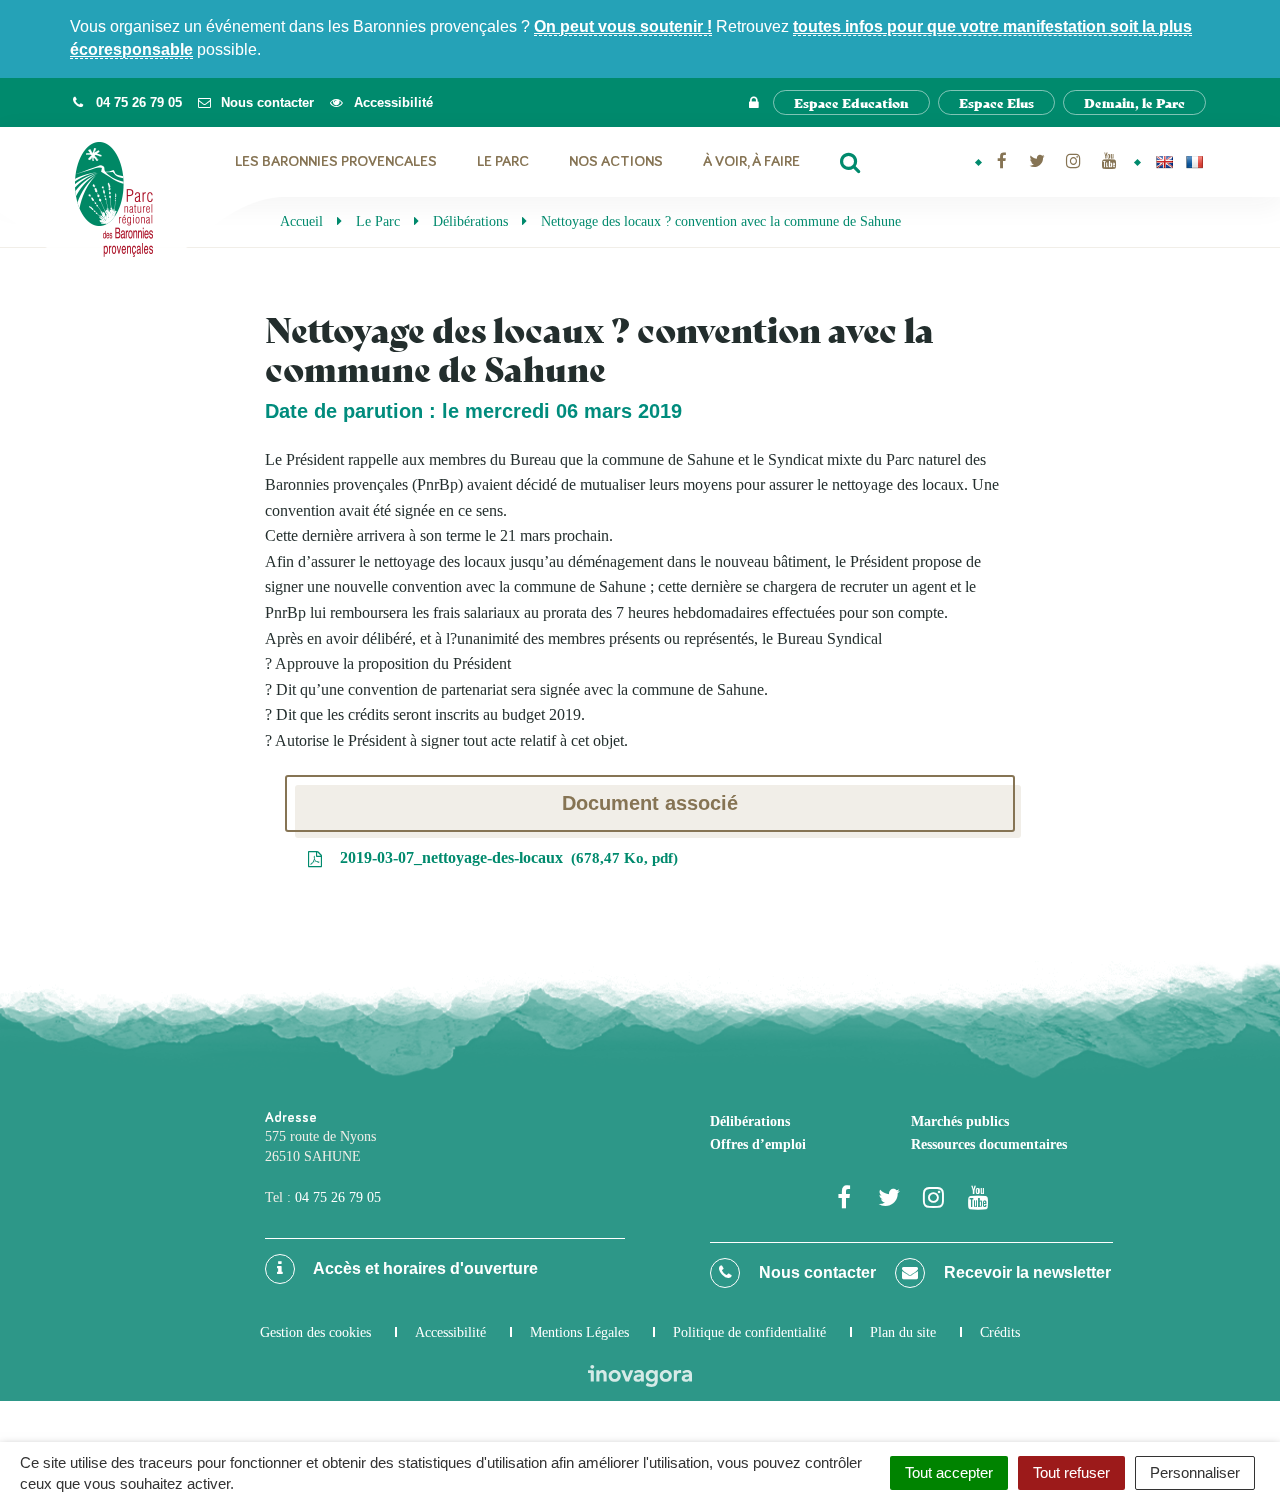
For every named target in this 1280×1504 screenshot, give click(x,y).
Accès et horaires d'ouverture (424, 1268)
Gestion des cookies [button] (315, 1332)
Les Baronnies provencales (336, 161)
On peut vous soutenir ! (623, 26)
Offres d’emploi (758, 1144)
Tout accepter (949, 1472)
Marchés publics (960, 1121)
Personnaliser (1195, 1472)
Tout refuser (1071, 1472)
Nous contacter (815, 1272)
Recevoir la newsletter (1025, 1272)
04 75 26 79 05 (338, 1197)
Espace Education (851, 102)
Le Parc (503, 161)
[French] (1194, 162)
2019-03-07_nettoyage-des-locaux (504, 857)
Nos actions (616, 161)
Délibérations (750, 1121)
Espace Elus (996, 102)
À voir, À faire (751, 161)
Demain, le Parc (1134, 102)
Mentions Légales (579, 1332)
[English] (1164, 162)
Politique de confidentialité (749, 1332)
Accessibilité (450, 1332)
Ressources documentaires (989, 1144)
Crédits (1000, 1332)
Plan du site (903, 1332)
